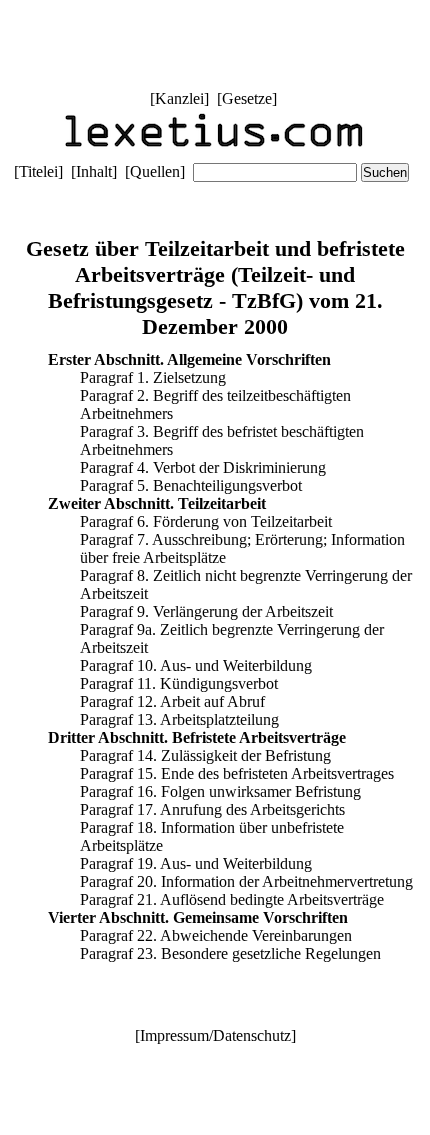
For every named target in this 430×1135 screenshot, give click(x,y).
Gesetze (247, 98)
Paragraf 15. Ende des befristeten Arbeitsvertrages (237, 773)
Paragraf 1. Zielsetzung (153, 377)
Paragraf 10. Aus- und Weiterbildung (196, 665)
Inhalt (94, 171)
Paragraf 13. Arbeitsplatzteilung (179, 719)
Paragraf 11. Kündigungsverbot (179, 683)
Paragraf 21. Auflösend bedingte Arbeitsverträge (232, 899)
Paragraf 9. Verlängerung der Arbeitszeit (206, 611)
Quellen (155, 171)
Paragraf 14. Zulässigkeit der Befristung (205, 755)
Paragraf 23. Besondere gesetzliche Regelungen (230, 953)
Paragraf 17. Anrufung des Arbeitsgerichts (212, 809)
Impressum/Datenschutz (215, 1035)
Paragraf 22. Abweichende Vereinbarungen (216, 935)
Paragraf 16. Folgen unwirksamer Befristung (220, 791)
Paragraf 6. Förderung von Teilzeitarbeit (206, 521)
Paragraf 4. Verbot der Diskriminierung (203, 467)
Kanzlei (179, 98)
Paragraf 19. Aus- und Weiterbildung (196, 863)
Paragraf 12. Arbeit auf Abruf (172, 701)
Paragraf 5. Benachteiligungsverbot (191, 485)
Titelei (38, 171)
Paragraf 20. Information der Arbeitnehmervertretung (246, 881)
